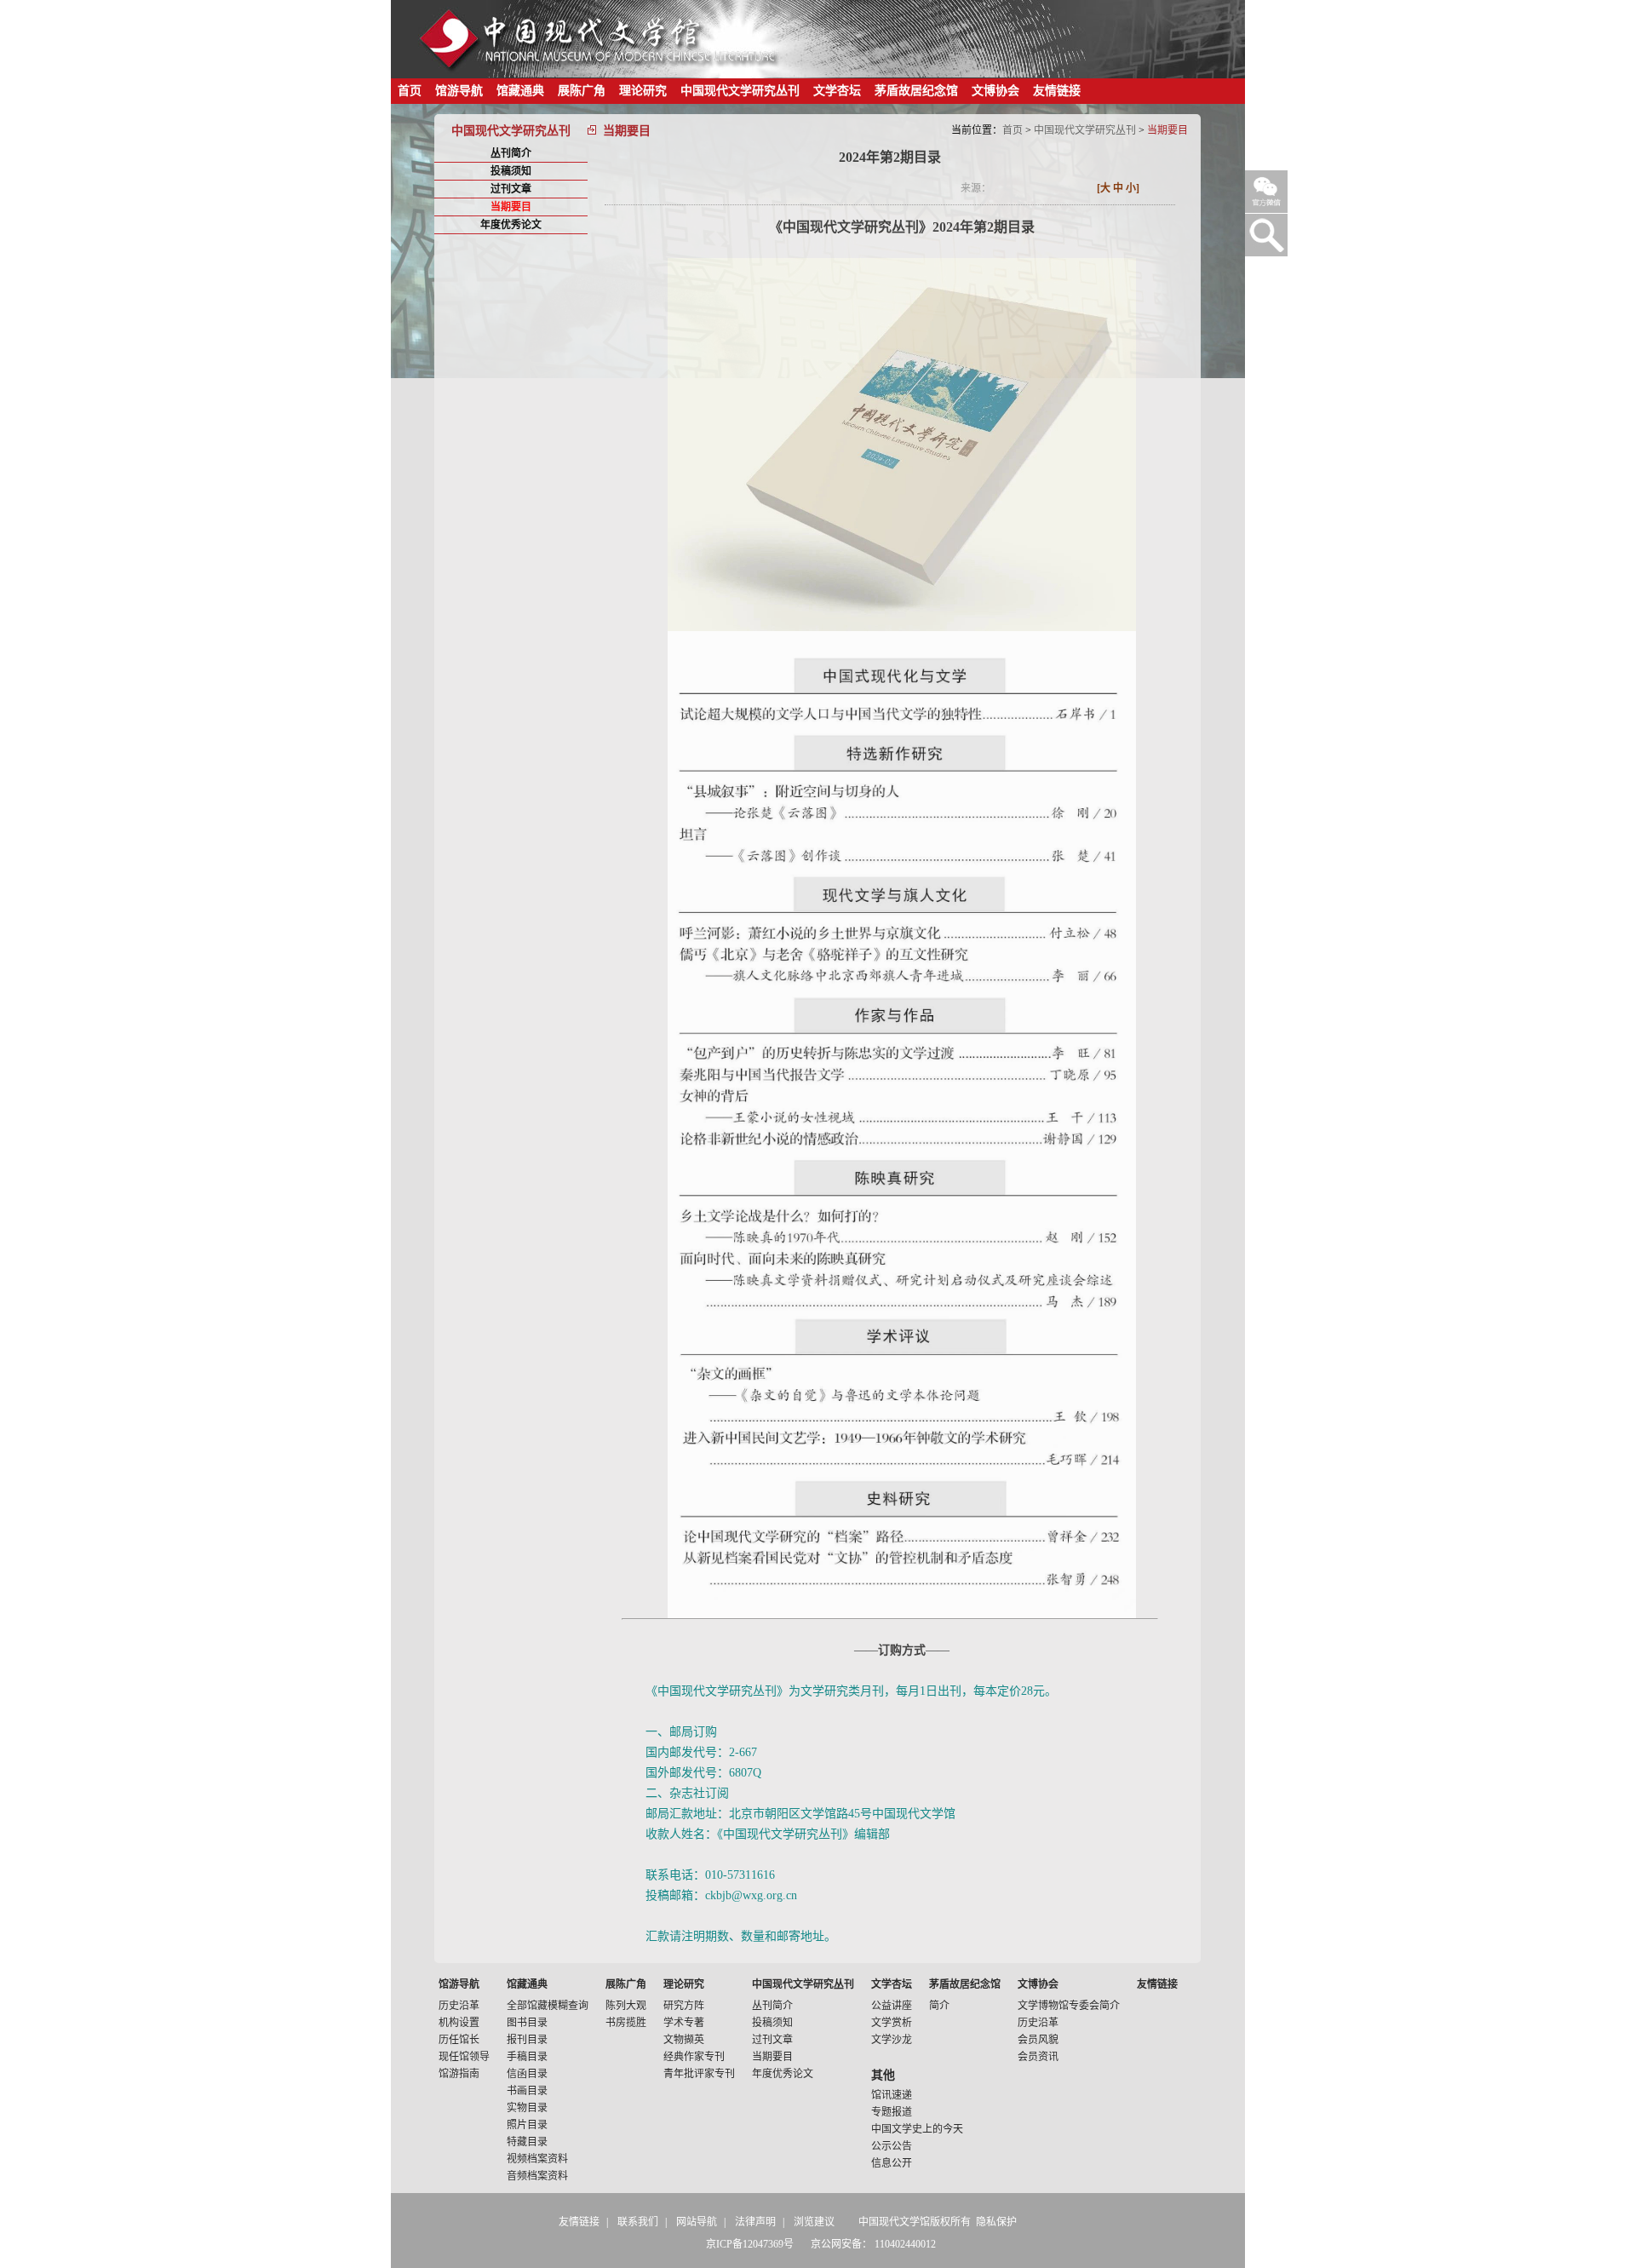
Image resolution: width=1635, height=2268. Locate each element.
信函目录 (527, 2074)
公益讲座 (892, 2006)
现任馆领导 (464, 2057)
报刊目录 (527, 2040)
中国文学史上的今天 (917, 2129)
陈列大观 (626, 2006)
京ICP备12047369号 (750, 2244)
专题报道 (892, 2112)
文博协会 (995, 91)
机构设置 (459, 2023)
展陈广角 (582, 91)
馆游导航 (459, 91)
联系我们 (638, 2222)
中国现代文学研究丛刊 (740, 91)
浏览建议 (814, 2222)
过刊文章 (511, 189)
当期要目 (511, 207)
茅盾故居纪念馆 (916, 91)
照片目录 (527, 2125)
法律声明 (755, 2222)
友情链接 (1057, 91)
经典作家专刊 (694, 2057)
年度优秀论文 (511, 225)
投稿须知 (511, 171)
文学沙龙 (892, 2040)
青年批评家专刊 (699, 2074)
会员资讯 (1038, 2057)
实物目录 (527, 2108)
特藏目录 (527, 2142)
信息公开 (892, 2163)
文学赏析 (892, 2023)
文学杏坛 (837, 91)
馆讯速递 (892, 2095)
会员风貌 (1038, 2040)
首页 (410, 91)
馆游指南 (459, 2074)
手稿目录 (527, 2057)
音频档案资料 (537, 2176)
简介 (939, 2006)
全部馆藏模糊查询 (548, 2006)
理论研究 (643, 91)
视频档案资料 (537, 2159)
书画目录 (527, 2091)
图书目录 (527, 2023)
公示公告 (892, 2146)
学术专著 (684, 2023)
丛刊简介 (511, 153)
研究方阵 (684, 2006)
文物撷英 (684, 2040)
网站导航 (697, 2222)
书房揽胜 (626, 2023)
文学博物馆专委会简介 (1069, 2006)
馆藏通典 (520, 91)
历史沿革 (459, 2006)
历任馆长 (459, 2040)
